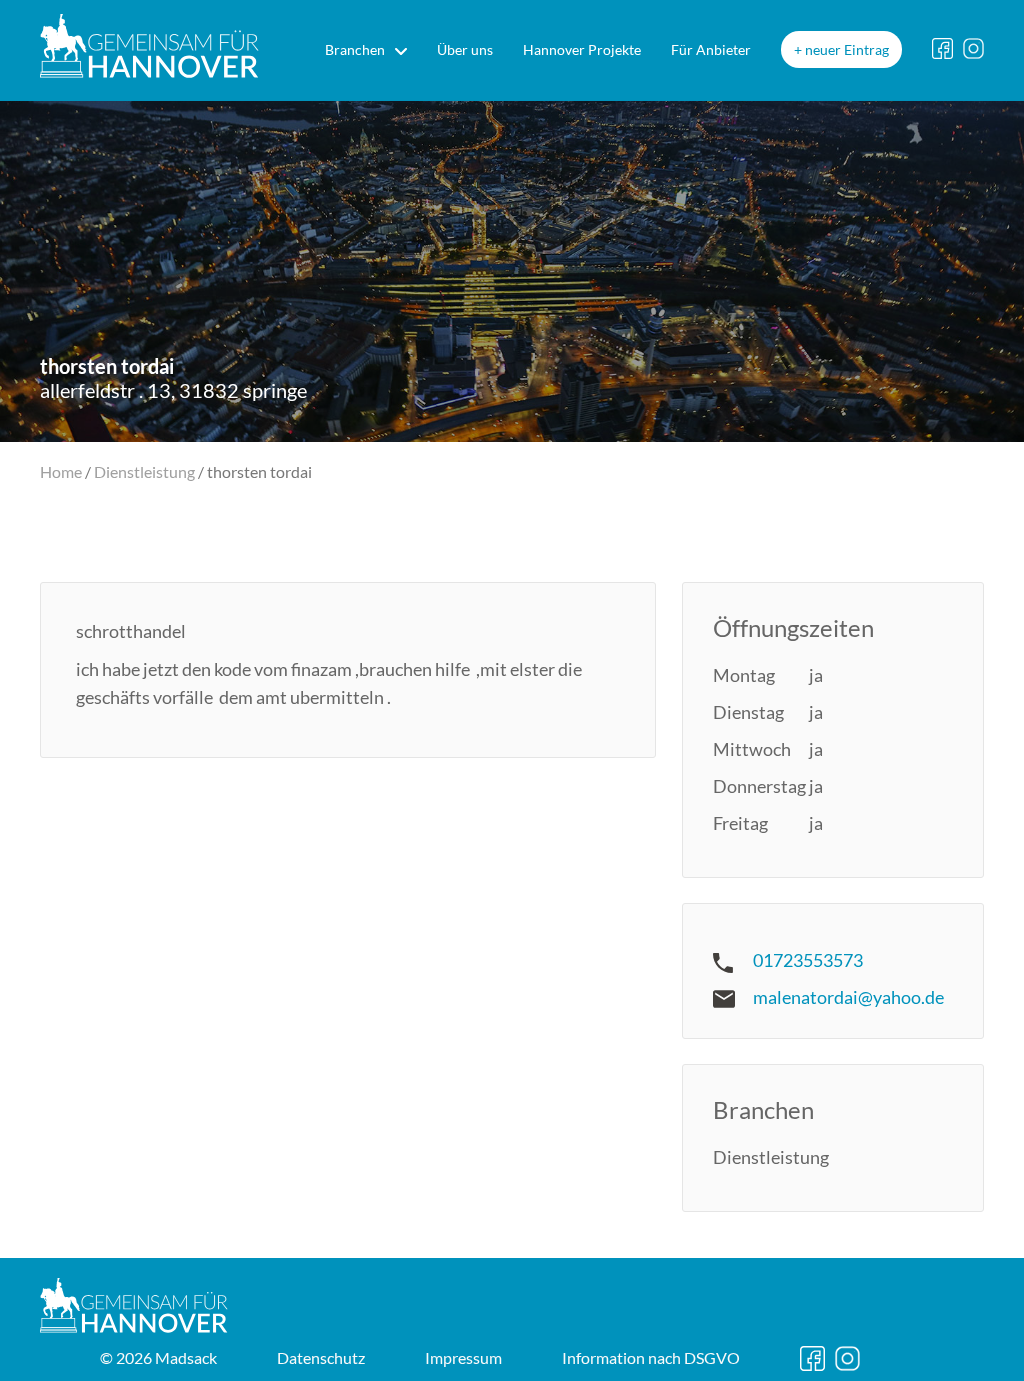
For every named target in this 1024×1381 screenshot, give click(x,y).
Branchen (355, 49)
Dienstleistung (144, 471)
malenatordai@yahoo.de (848, 997)
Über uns (465, 49)
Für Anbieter (711, 49)
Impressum (463, 1357)
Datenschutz (321, 1357)
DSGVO (651, 1357)
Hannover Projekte (582, 49)
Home (61, 471)
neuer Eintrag (847, 49)
